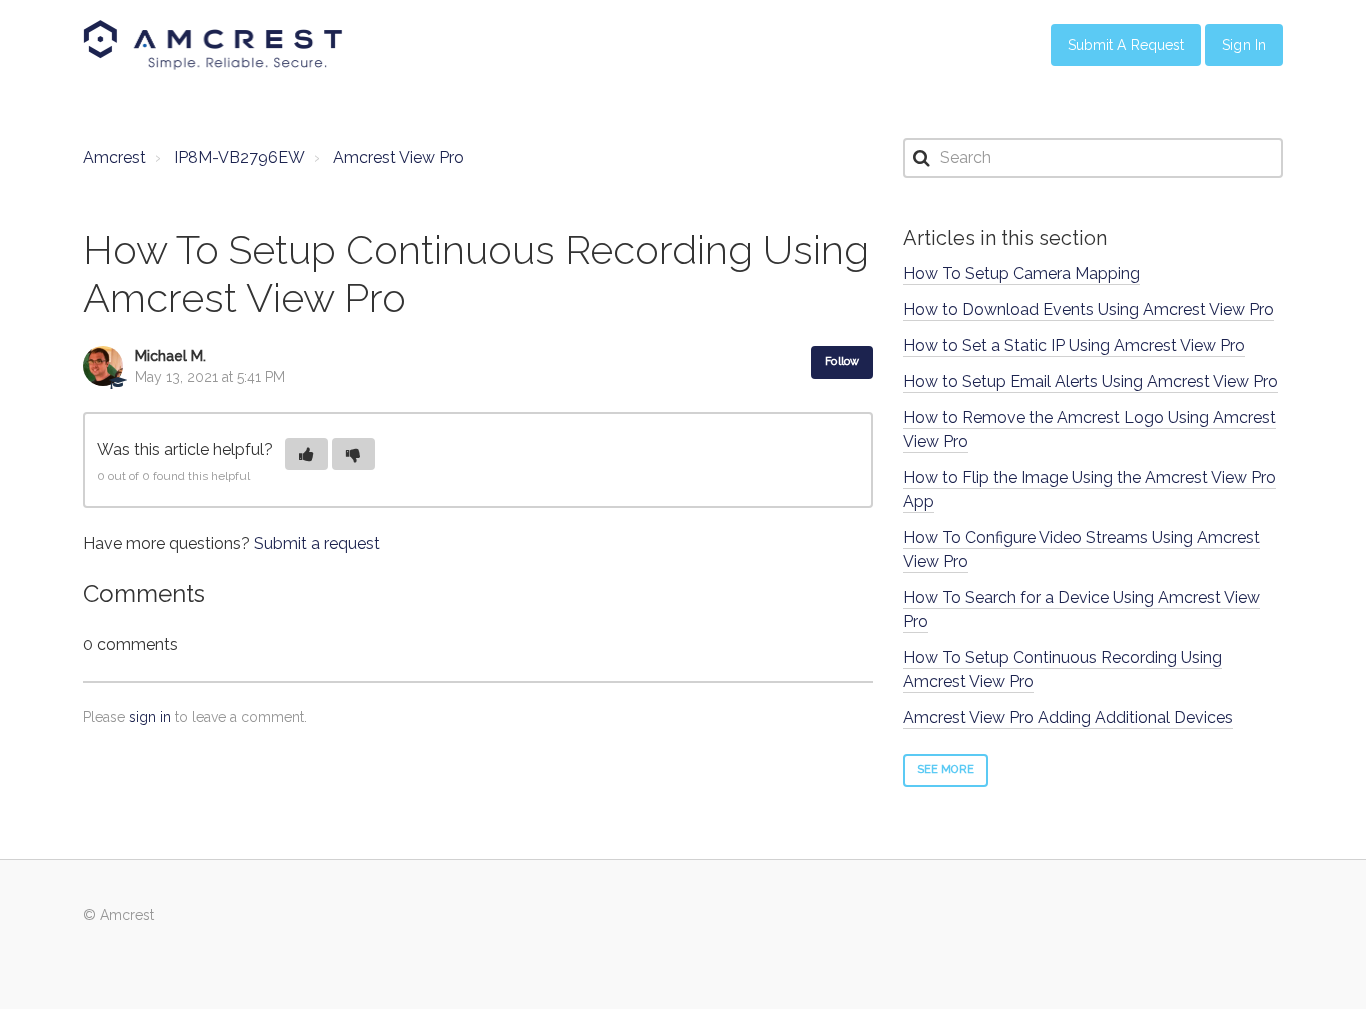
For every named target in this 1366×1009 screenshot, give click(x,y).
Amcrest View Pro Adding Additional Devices (1068, 717)
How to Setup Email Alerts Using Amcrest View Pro (1090, 381)
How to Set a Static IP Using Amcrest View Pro (1074, 345)
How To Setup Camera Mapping (1021, 273)
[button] (306, 454)
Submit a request (317, 543)
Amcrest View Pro (398, 157)
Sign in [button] (1244, 45)
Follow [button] (842, 361)
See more (945, 769)
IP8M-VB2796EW (239, 157)
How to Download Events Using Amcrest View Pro (1088, 309)
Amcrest (114, 157)
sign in (150, 717)
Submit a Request (1126, 45)
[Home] (213, 45)
